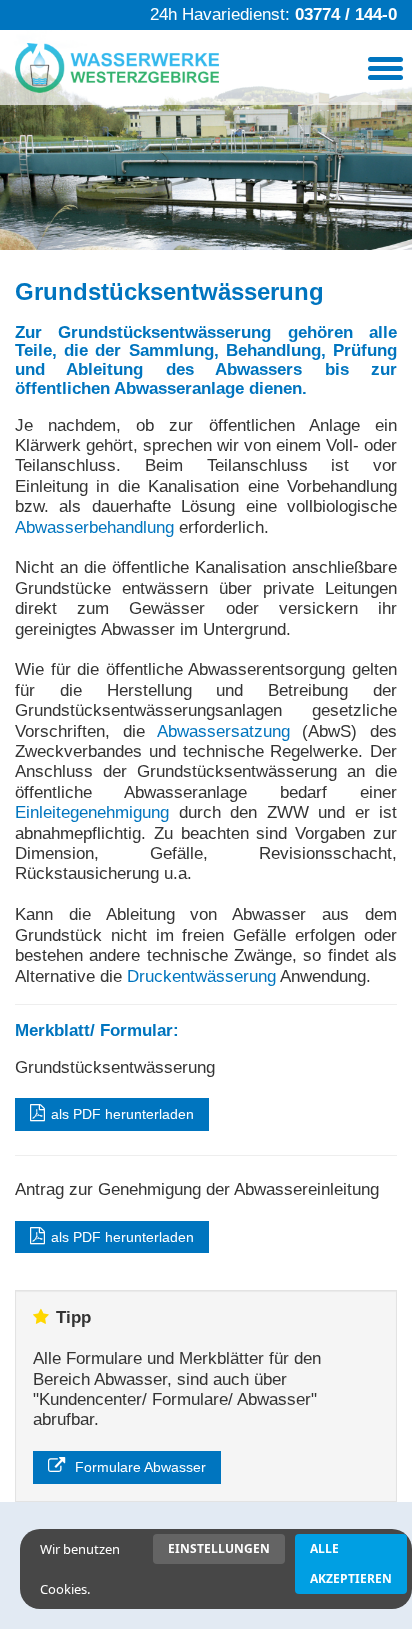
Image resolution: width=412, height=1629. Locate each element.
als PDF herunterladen (122, 1114)
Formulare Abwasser (138, 1467)
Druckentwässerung (201, 976)
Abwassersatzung (223, 731)
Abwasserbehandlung (94, 527)
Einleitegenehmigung (92, 812)
